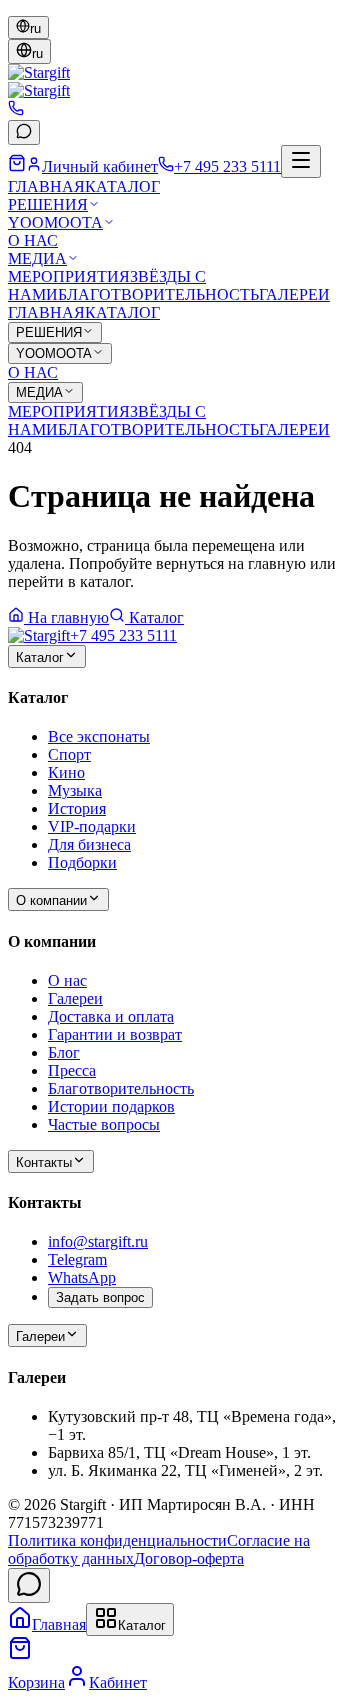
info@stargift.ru (98, 1241)
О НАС (33, 240)
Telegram (77, 1259)
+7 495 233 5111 (123, 635)
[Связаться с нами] (29, 1585)
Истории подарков (111, 1106)
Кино (66, 772)
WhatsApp (82, 1277)
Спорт (69, 754)
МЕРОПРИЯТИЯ (69, 276)
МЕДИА (37, 258)
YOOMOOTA (55, 222)
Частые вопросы (104, 1124)
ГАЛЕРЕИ (294, 294)
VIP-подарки (92, 826)
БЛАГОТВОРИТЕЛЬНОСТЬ (158, 294)
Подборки (82, 862)
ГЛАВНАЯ (46, 186)
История (77, 808)
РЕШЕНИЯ (48, 204)
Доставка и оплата (111, 1016)
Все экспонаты (99, 736)
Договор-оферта (189, 1558)
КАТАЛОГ (122, 186)
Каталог (156, 617)
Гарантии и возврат (115, 1034)
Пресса (72, 1070)
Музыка (75, 790)
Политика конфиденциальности (117, 1540)
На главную (68, 617)
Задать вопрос (100, 1297)
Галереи (75, 998)
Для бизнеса (89, 844)
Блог (64, 1052)
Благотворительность (121, 1088)
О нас (67, 980)
